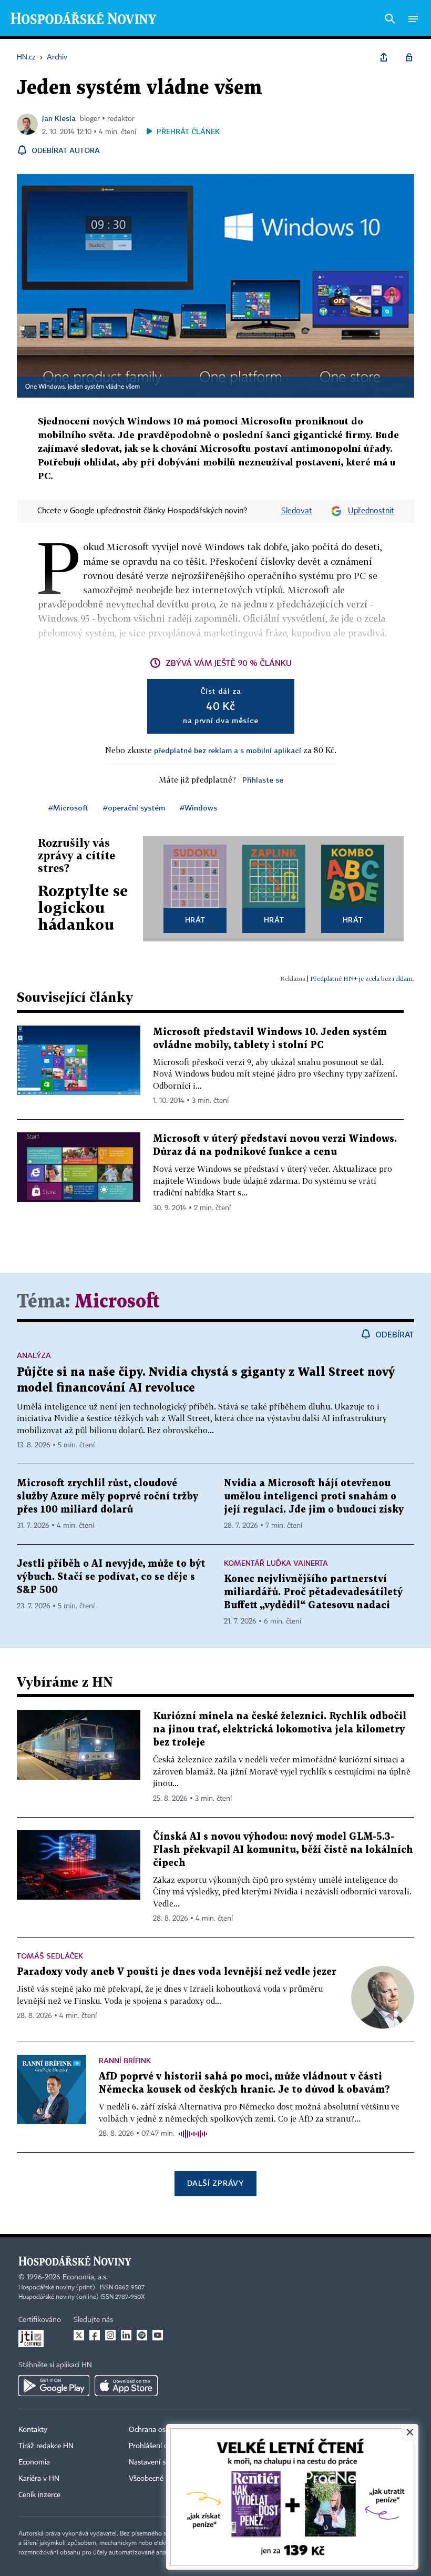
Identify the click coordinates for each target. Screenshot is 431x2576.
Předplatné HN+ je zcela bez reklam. (362, 978)
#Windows (198, 808)
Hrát (195, 920)
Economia (34, 2462)
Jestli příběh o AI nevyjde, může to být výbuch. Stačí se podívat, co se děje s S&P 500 (111, 1577)
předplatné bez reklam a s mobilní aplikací (228, 750)
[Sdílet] (384, 57)
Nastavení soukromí (161, 2462)
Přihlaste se (263, 780)
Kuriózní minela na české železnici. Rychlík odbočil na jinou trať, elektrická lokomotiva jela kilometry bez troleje (280, 1730)
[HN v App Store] (126, 2386)
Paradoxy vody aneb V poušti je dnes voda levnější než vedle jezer (177, 1972)
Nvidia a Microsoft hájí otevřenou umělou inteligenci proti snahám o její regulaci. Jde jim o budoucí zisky (314, 1497)
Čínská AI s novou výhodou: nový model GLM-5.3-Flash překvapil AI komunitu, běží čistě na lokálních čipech (283, 1850)
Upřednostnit (371, 511)
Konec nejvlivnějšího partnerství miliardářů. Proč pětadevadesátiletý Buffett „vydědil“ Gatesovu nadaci (313, 1592)
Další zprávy (215, 2183)
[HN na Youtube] (158, 2335)
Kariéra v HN (39, 2479)
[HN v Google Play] (54, 2386)
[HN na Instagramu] (110, 2335)
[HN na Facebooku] (95, 2335)
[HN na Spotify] (142, 2335)
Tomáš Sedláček (50, 1956)
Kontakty (33, 2430)
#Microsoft (68, 808)
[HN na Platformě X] (79, 2335)
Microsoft (117, 1302)
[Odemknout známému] (409, 57)
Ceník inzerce (39, 2495)
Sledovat (297, 511)
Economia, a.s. (85, 2277)
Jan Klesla (59, 118)
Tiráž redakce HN (46, 2446)
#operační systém (134, 808)
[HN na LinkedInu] (126, 2335)
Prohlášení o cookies (161, 2446)
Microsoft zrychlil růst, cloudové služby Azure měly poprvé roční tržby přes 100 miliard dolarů (107, 1497)
